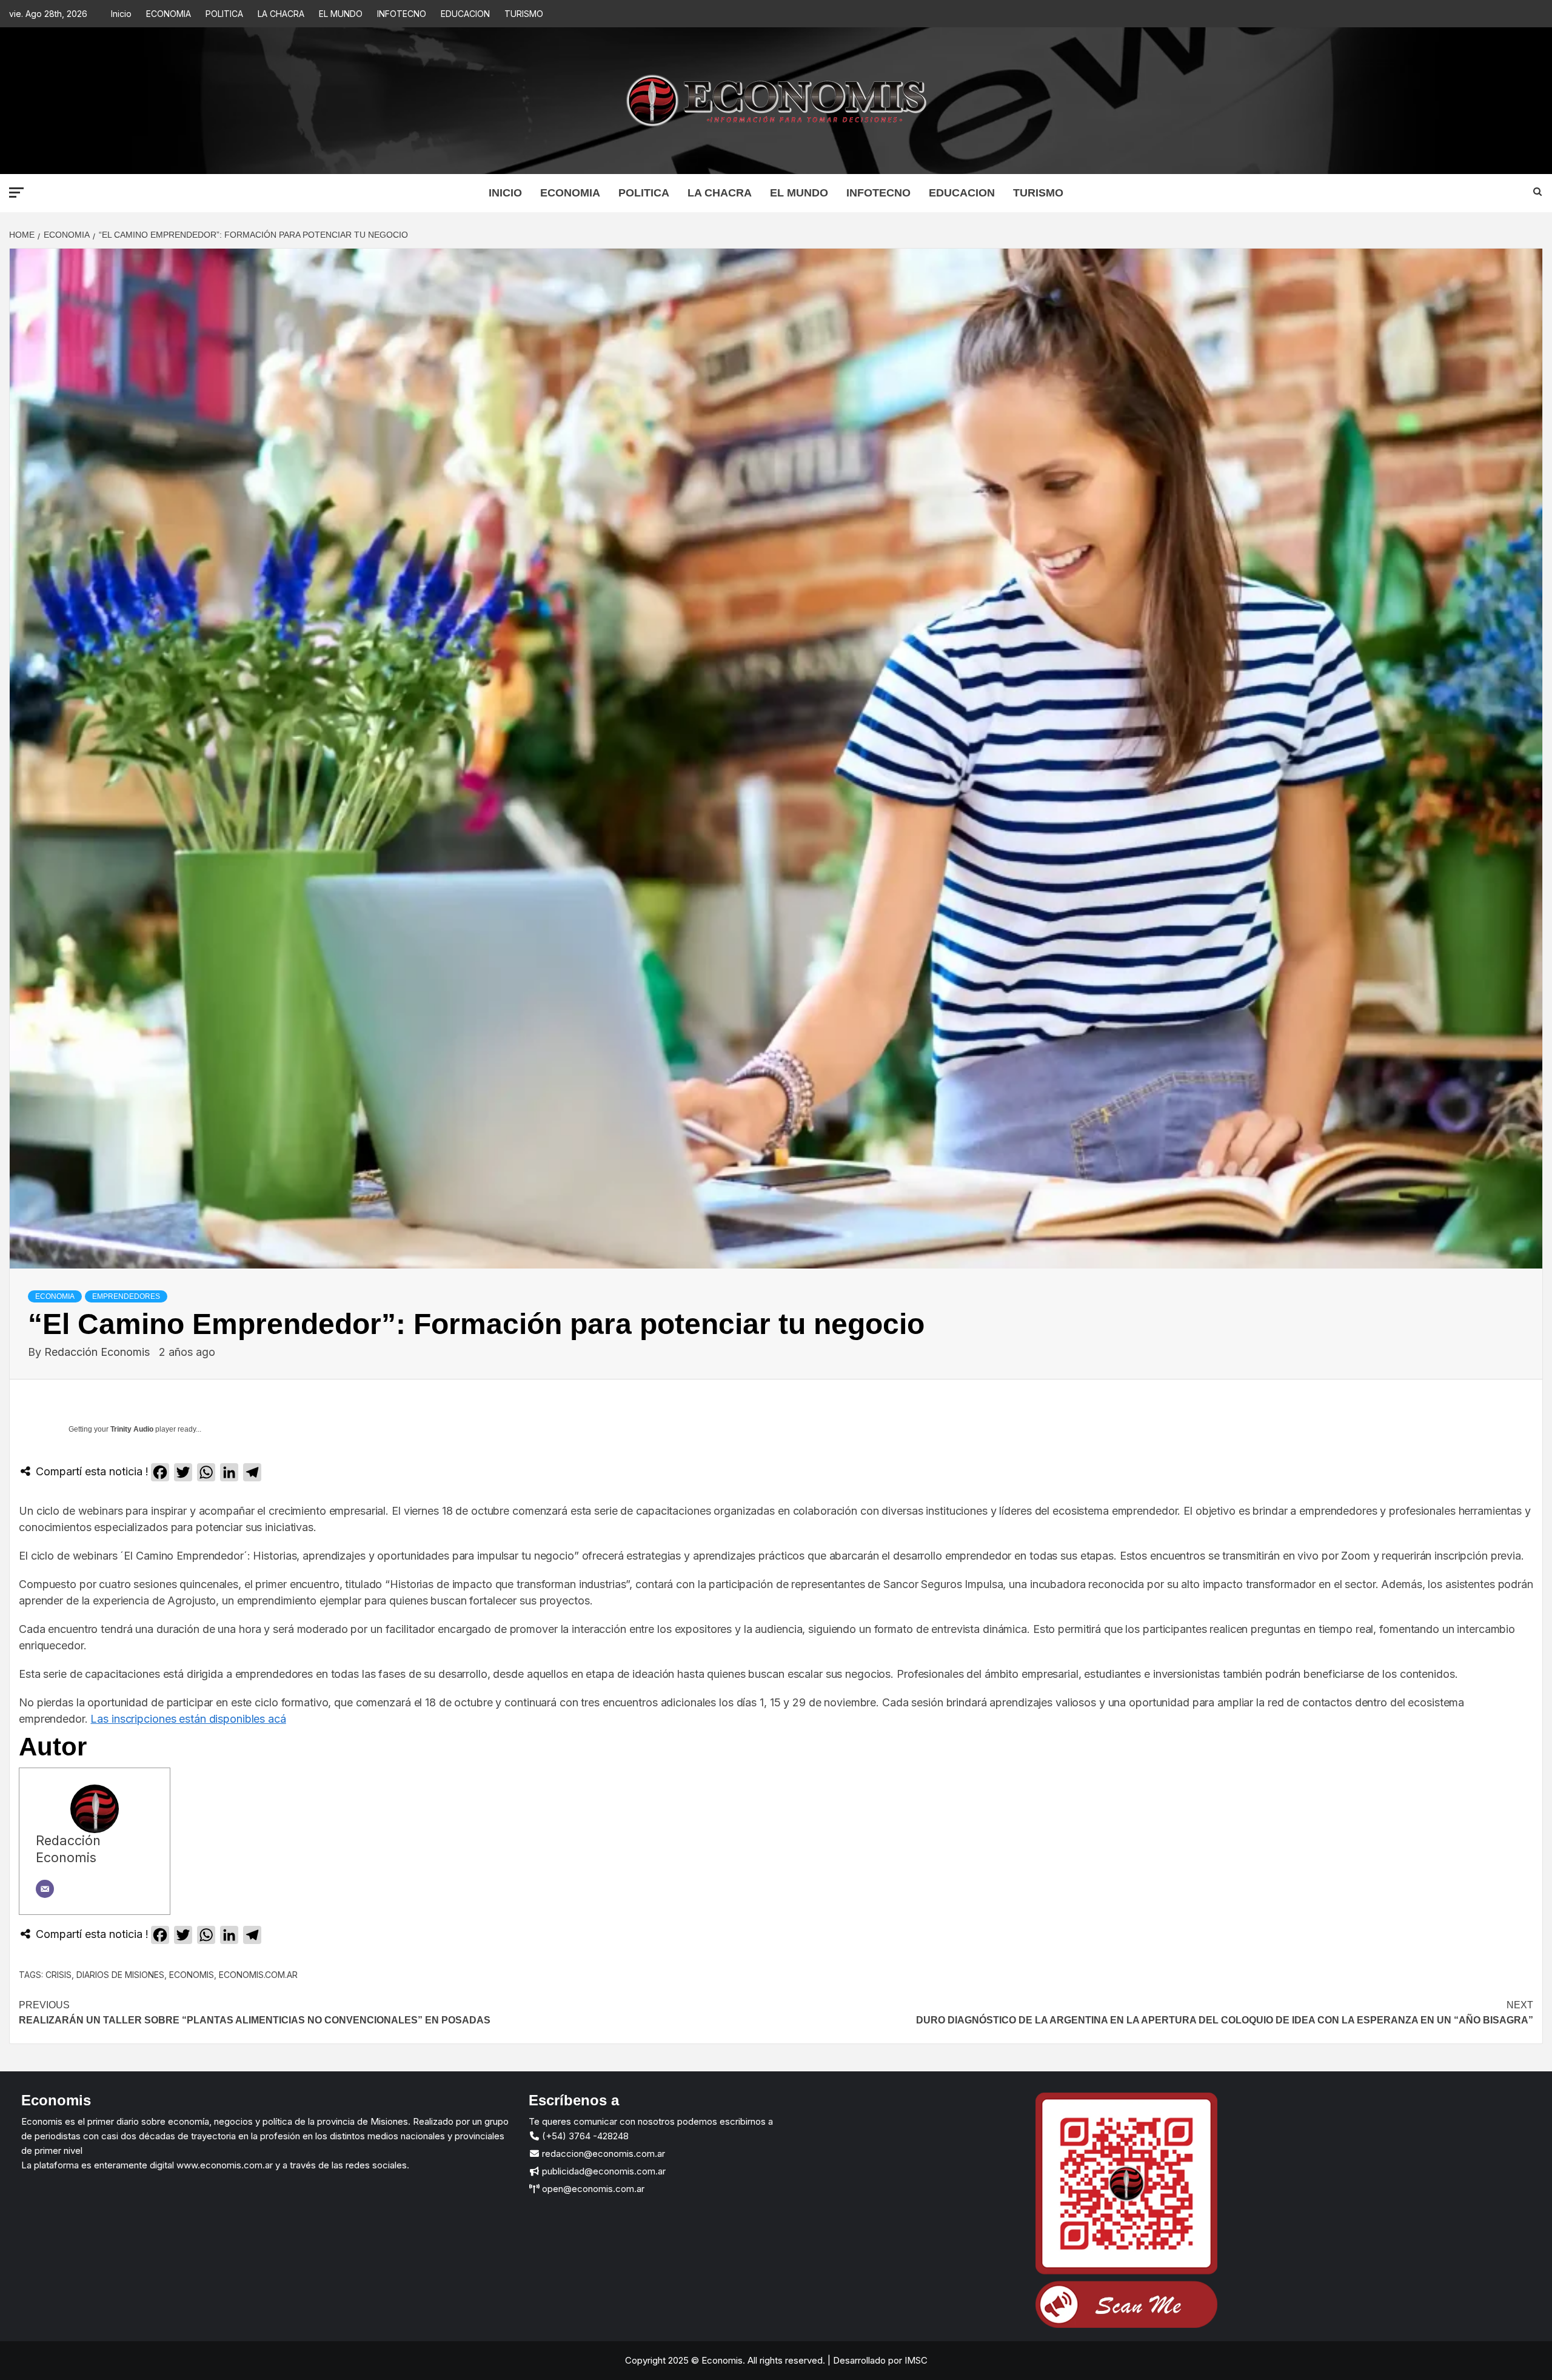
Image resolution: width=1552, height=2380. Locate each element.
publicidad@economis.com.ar (603, 2171)
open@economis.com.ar (592, 2189)
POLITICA (224, 14)
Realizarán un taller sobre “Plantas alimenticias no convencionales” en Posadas (255, 2013)
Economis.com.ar (258, 1975)
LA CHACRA (281, 14)
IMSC (915, 2360)
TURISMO (524, 14)
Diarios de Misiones (120, 1975)
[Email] (45, 1889)
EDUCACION (465, 14)
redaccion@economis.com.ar (602, 2154)
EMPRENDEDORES (126, 1296)
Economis (192, 1975)
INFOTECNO (402, 14)
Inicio (121, 14)
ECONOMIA (169, 14)
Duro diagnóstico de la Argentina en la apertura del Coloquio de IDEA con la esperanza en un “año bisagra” (1225, 2013)
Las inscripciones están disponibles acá (188, 1719)
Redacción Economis (99, 1352)
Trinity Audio (132, 1429)
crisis (59, 1975)
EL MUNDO (341, 14)
